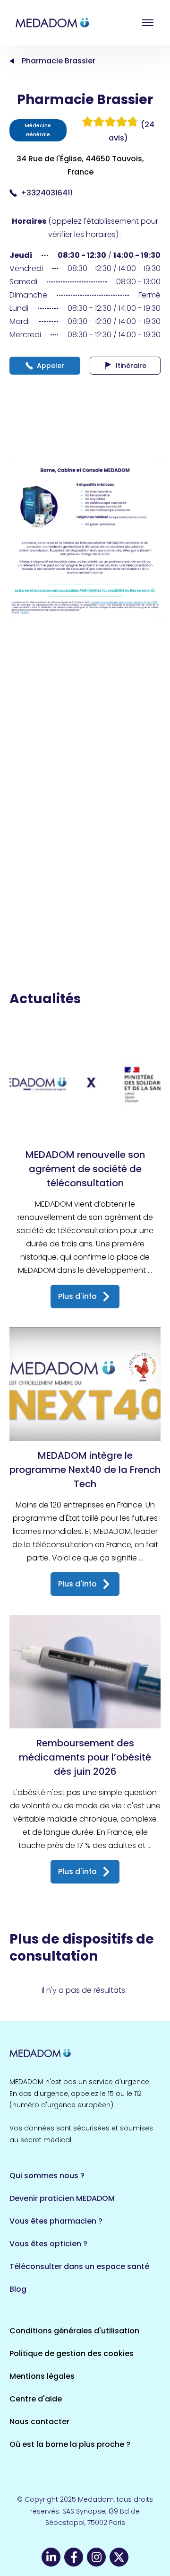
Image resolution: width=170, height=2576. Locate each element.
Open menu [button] (148, 23)
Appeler (51, 366)
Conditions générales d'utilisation (74, 2331)
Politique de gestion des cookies (72, 2353)
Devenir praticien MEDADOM (62, 2198)
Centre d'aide (36, 2399)
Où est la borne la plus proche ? (70, 2444)
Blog (18, 2289)
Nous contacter (39, 2422)
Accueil (12, 61)
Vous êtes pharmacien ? (56, 2221)
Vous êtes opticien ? (48, 2244)
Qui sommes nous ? (47, 2176)
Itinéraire (131, 366)
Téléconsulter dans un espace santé (79, 2266)
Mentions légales (42, 2376)
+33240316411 (47, 193)
